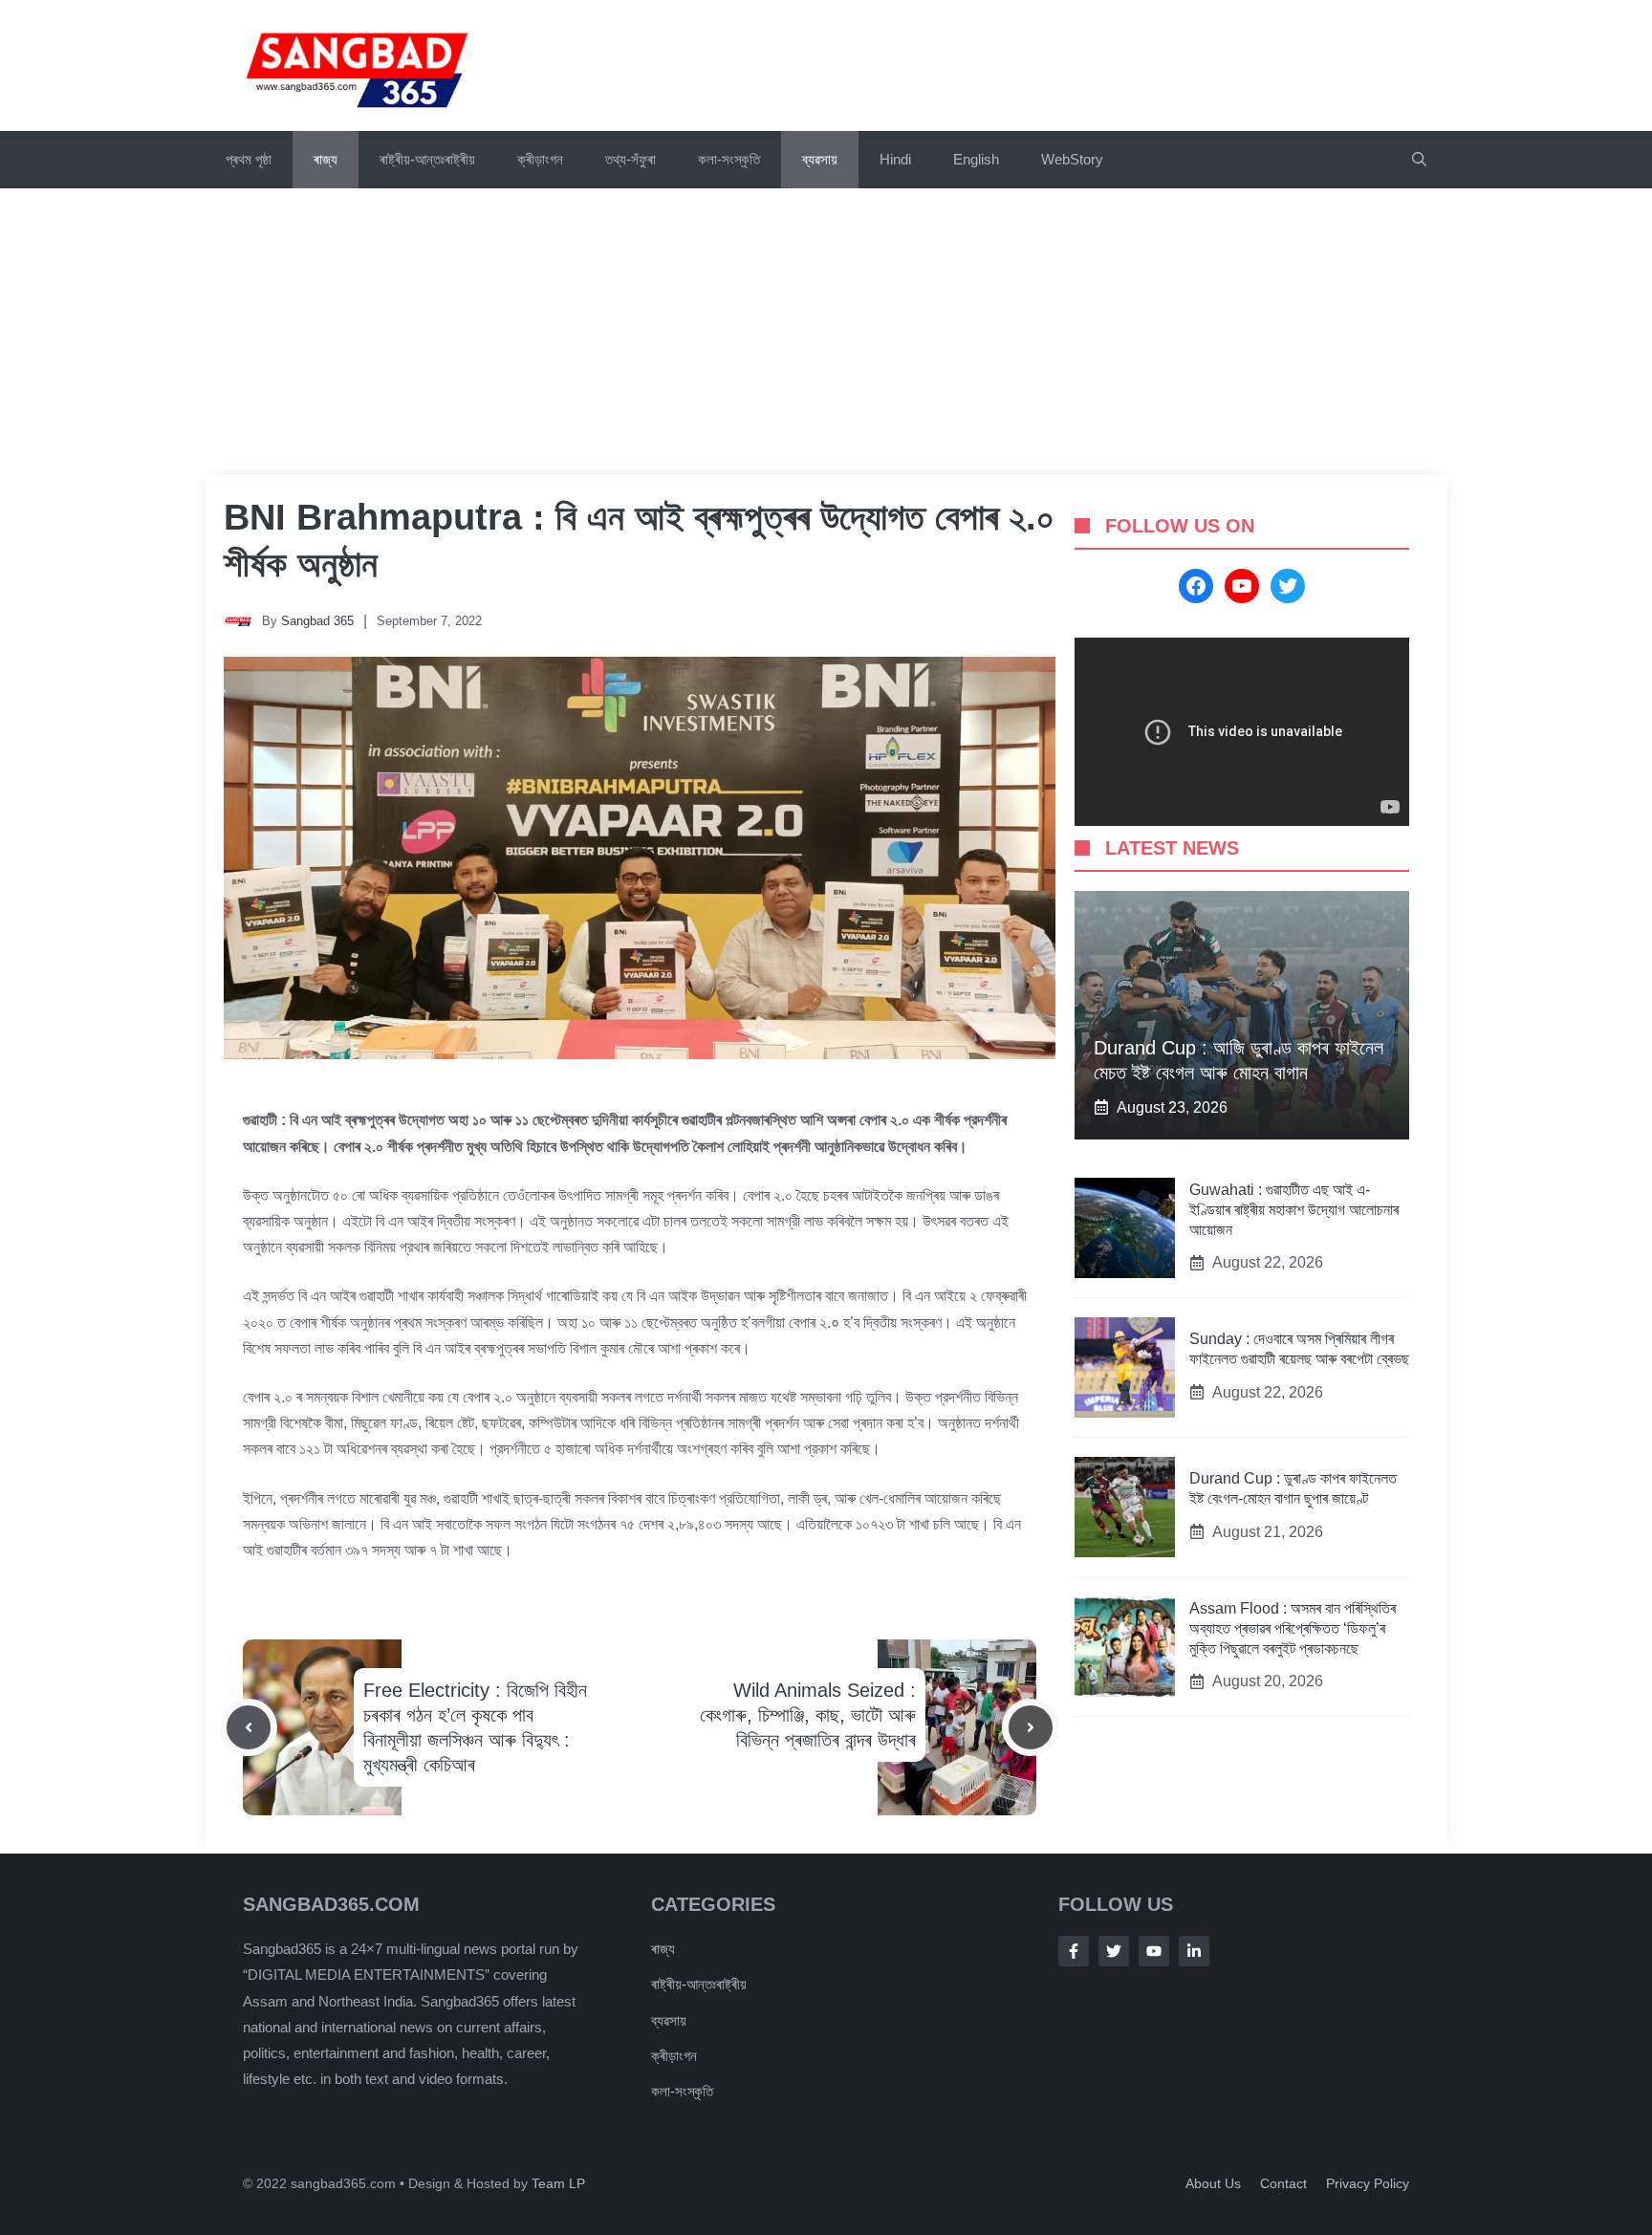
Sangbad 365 (317, 621)
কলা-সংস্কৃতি (729, 159)
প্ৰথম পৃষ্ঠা (249, 159)
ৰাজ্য (326, 159)
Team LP (558, 2183)
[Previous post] (249, 1727)
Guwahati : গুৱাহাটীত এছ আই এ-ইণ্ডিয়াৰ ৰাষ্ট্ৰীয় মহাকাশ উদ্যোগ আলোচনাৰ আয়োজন (1294, 1210)
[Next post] (1031, 1727)
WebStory (1072, 159)
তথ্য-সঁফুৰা (630, 159)
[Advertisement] (826, 332)
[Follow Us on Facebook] (1074, 1951)
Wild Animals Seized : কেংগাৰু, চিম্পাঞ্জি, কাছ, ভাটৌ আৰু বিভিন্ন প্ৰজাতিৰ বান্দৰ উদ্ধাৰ (808, 1715)
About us (1213, 2183)
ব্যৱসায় (820, 159)
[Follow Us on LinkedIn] (1194, 1951)
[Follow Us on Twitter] (1114, 1951)
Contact (1283, 2183)
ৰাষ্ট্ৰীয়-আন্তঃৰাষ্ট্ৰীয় (427, 159)
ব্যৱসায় (669, 2020)
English (976, 159)
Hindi (895, 159)
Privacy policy (1368, 2183)
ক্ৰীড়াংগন (540, 159)
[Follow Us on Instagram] (1154, 1951)
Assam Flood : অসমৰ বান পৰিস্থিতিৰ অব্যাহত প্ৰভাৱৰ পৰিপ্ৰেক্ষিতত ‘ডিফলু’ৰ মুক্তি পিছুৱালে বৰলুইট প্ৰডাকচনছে (1293, 1628)
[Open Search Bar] (1419, 160)
